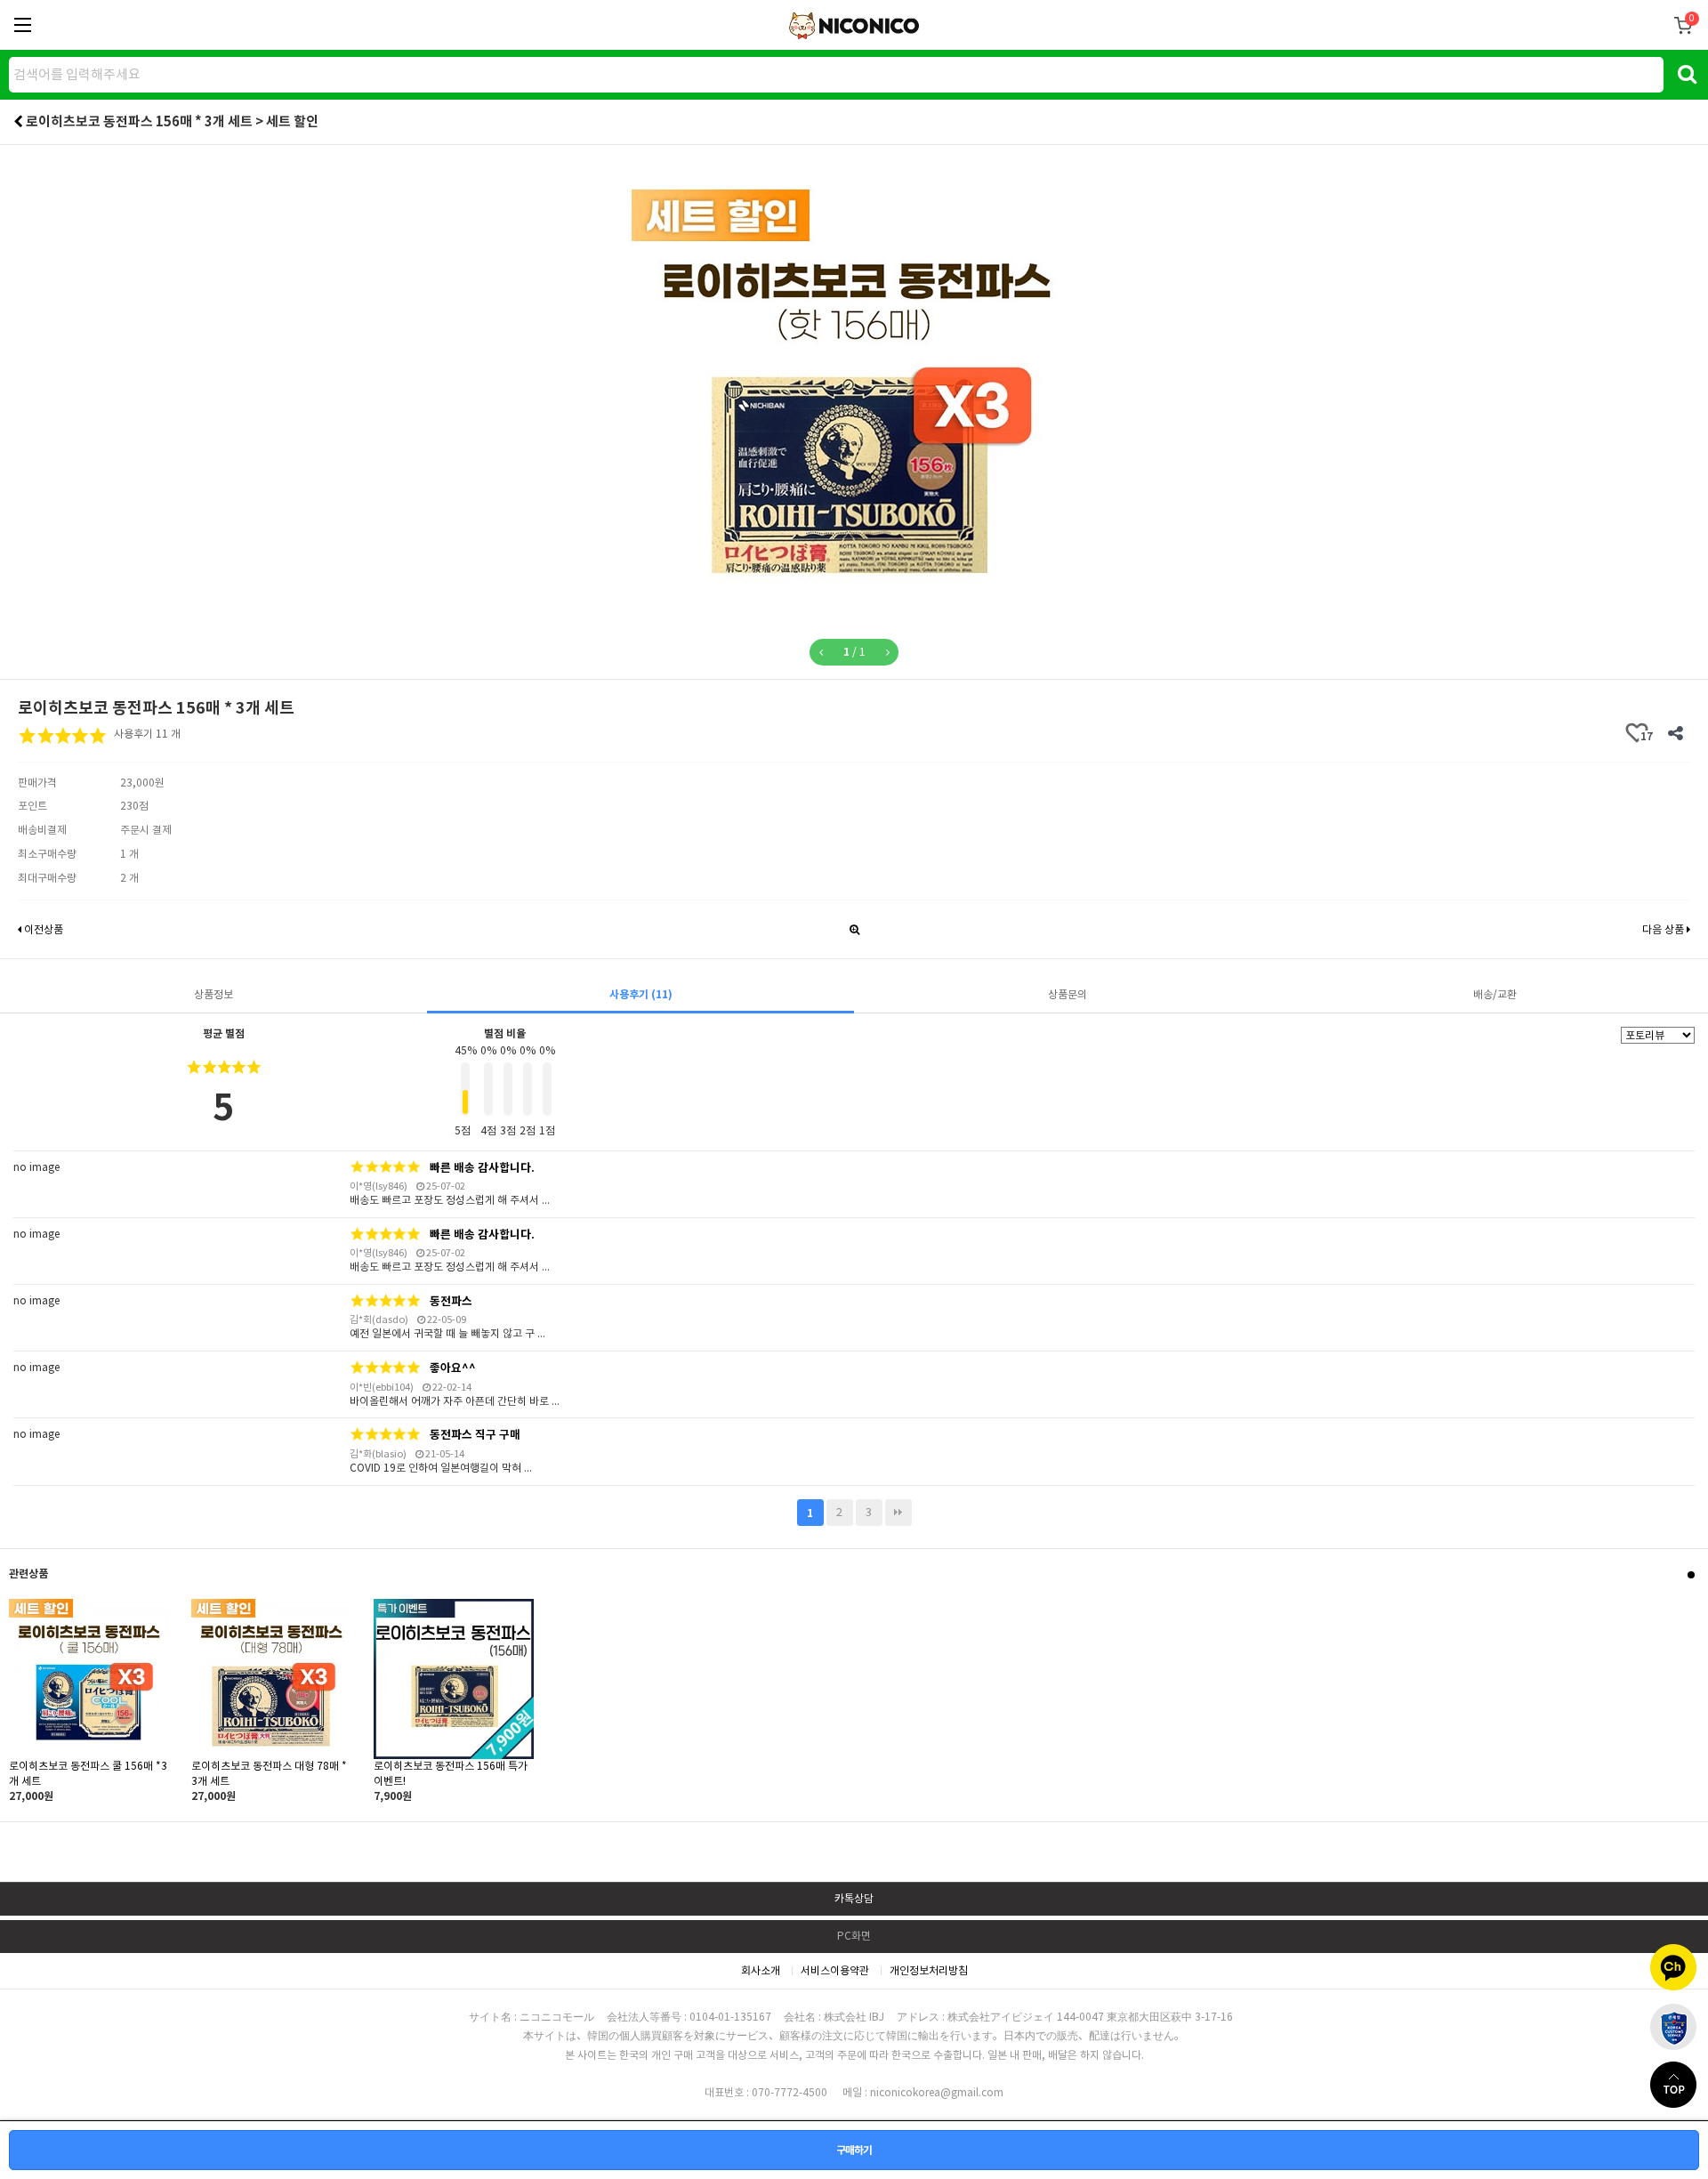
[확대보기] (854, 925)
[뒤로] (18, 121)
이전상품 (42, 929)
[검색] (1687, 73)
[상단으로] (1679, 2085)
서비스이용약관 (835, 1970)
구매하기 (854, 2150)
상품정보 (213, 994)
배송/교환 (1495, 994)
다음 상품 (1664, 929)
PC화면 (854, 1936)
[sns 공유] (1675, 733)
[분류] (22, 25)
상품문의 (1067, 994)
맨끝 (898, 1513)
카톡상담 (854, 1898)
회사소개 (761, 1970)
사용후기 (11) (641, 994)
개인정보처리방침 (929, 1970)
